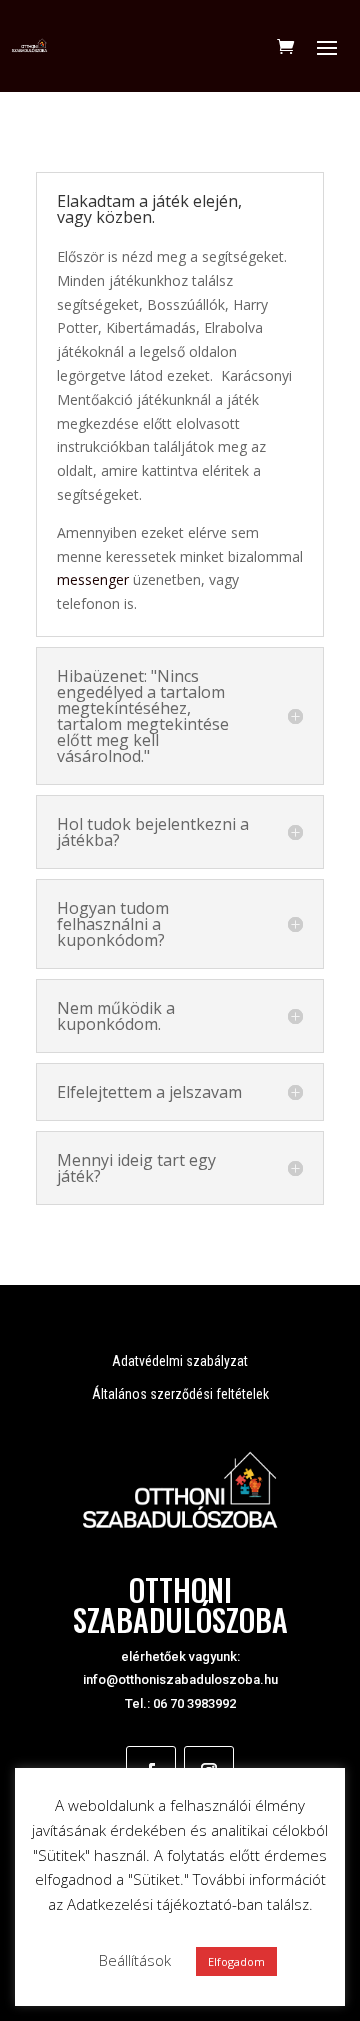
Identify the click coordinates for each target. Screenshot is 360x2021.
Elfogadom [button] (236, 1961)
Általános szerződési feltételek (180, 1394)
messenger (93, 579)
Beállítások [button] (135, 1960)
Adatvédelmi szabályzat (180, 1361)
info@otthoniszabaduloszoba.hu (180, 1679)
